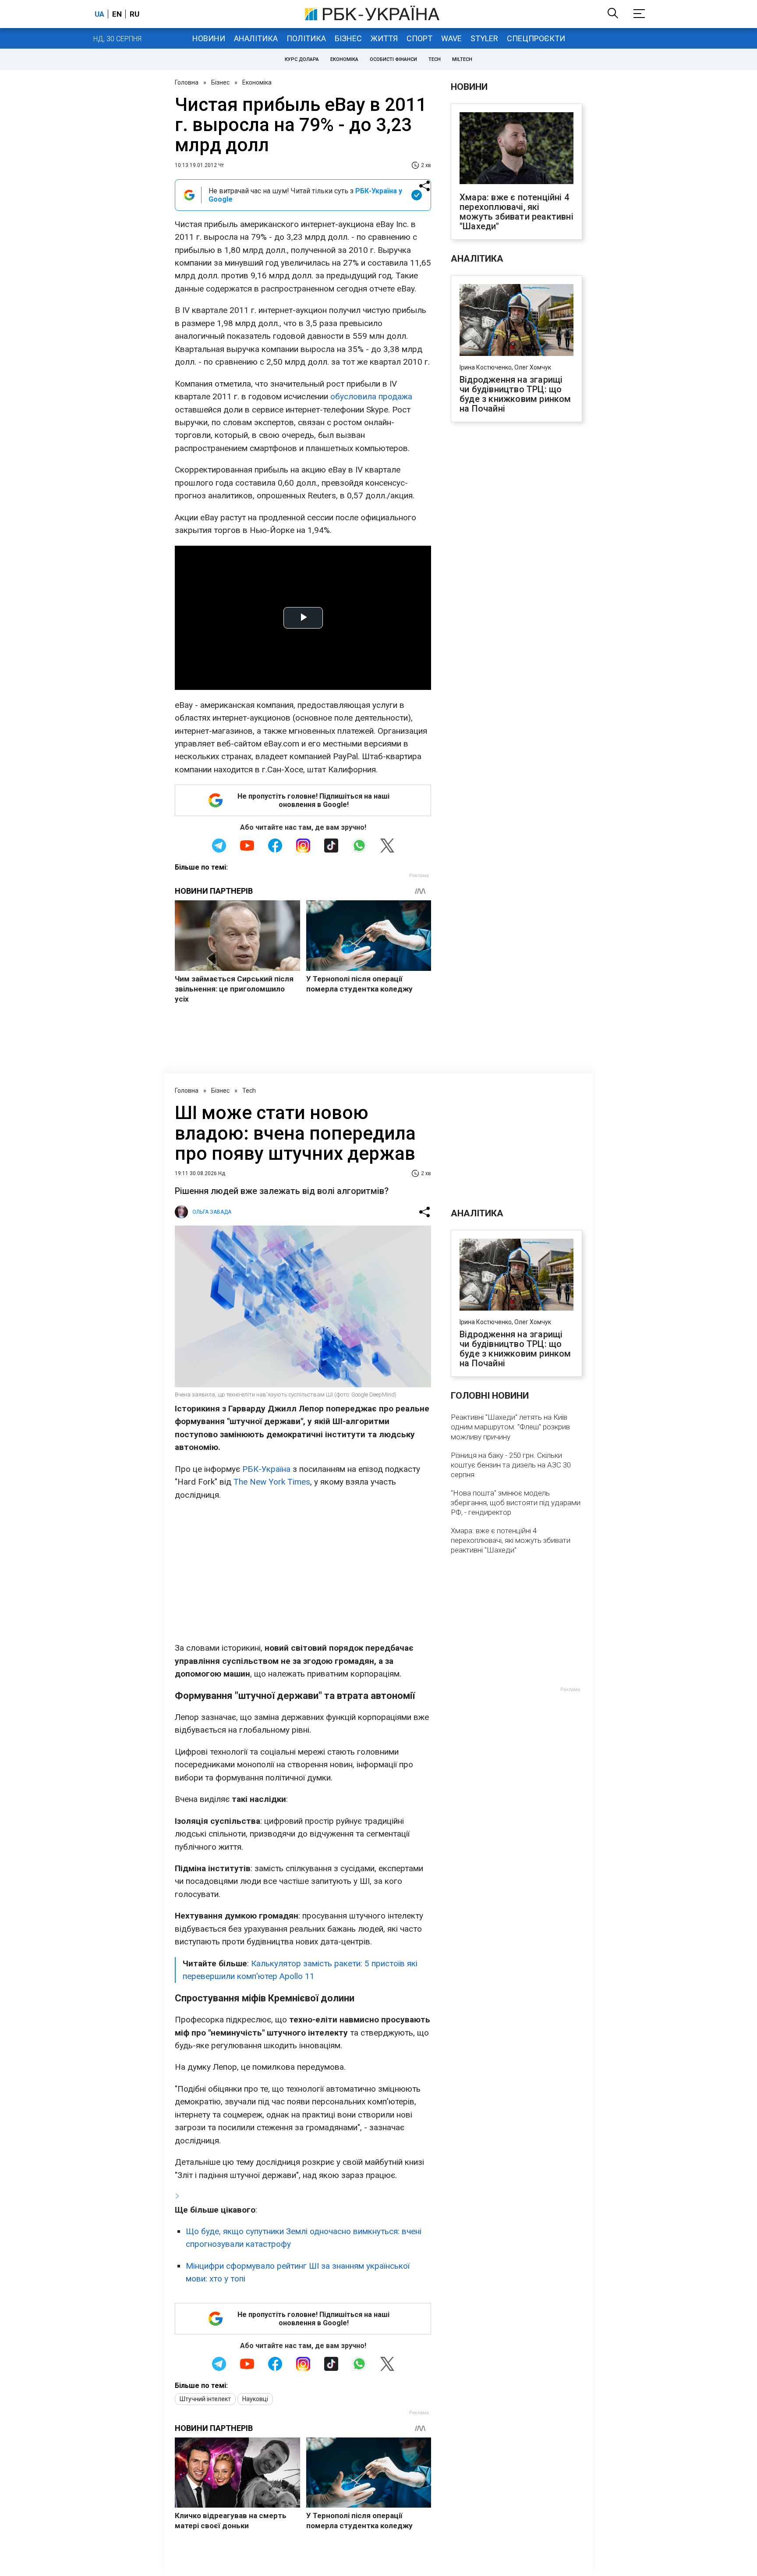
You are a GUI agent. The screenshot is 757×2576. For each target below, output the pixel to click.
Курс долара (302, 59)
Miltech (462, 59)
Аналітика (256, 38)
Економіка (344, 59)
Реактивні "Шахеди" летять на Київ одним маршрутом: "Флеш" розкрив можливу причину (510, 1427)
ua (99, 14)
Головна (187, 82)
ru (134, 14)
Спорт (419, 38)
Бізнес (348, 38)
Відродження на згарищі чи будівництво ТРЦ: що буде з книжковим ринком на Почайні (515, 394)
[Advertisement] (303, 1571)
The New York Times (272, 1482)
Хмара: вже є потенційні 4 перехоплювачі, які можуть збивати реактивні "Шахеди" (516, 212)
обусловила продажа (371, 396)
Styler (484, 38)
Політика (306, 38)
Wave (451, 38)
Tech (435, 59)
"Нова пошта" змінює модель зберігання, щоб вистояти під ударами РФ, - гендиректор (516, 1503)
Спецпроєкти (536, 38)
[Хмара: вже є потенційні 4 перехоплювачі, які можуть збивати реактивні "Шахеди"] (516, 149)
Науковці (255, 2399)
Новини (209, 38)
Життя (384, 38)
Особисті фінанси (393, 59)
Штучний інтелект (205, 2399)
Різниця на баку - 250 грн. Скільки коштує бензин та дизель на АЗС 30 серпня (511, 1465)
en (117, 14)
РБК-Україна (266, 1469)
